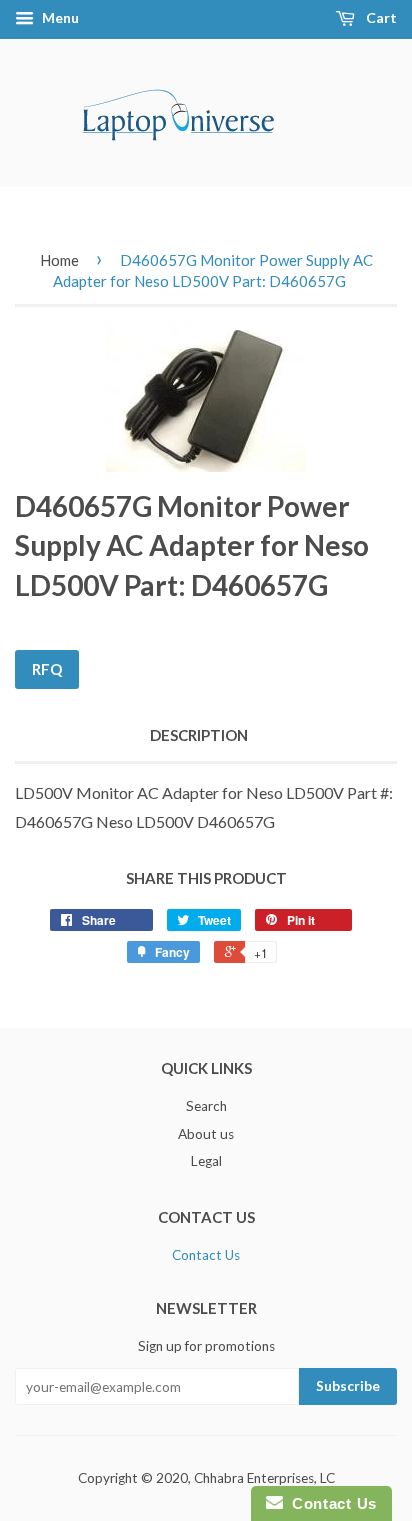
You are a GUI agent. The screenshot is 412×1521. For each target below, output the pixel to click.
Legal (206, 1161)
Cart (380, 17)
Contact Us (206, 1255)
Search (206, 1106)
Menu (59, 17)
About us (206, 1134)
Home (59, 260)
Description (199, 735)
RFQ (47, 669)
